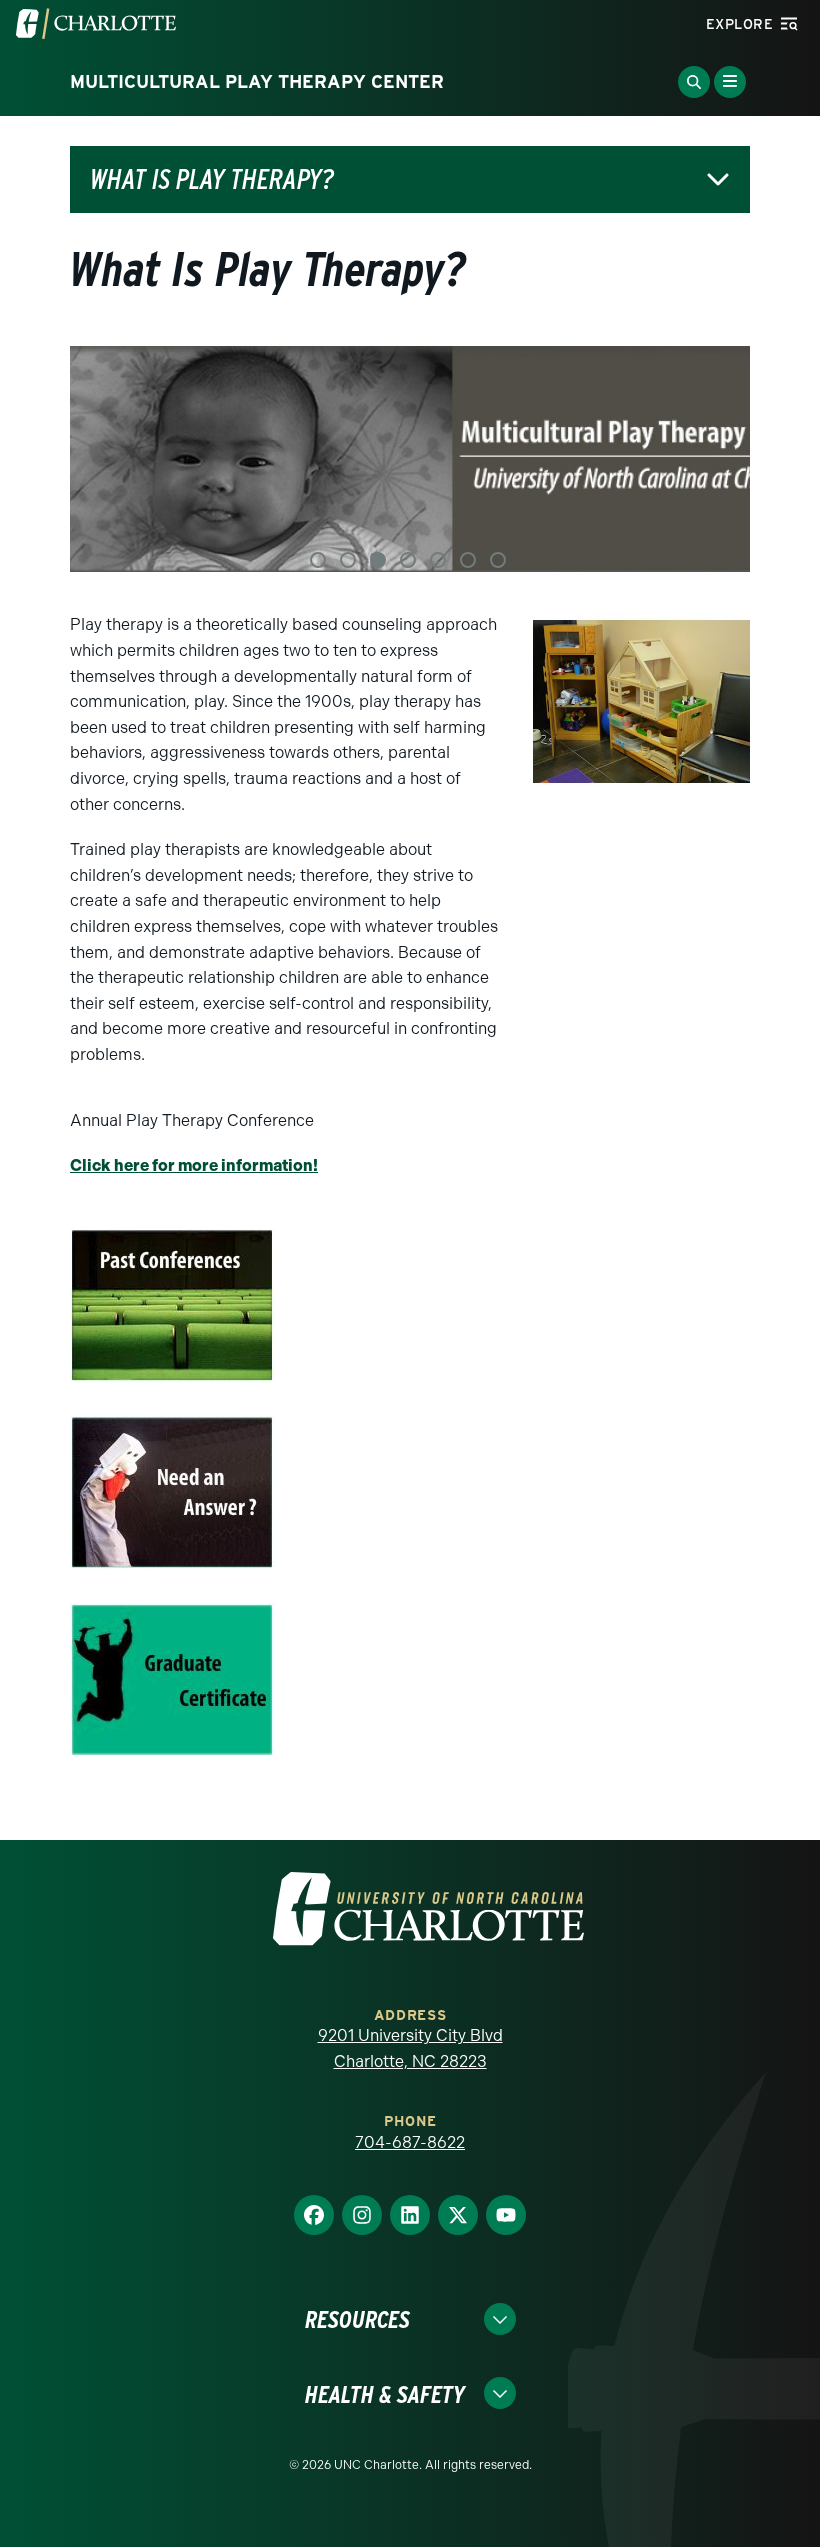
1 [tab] (318, 560)
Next (710, 459)
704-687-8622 (410, 2142)
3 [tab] (378, 560)
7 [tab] (498, 560)
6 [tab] (468, 560)
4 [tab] (408, 560)
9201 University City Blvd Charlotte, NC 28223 (410, 2048)
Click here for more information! (194, 1165)
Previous (110, 459)
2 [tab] (348, 560)
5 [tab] (438, 560)
